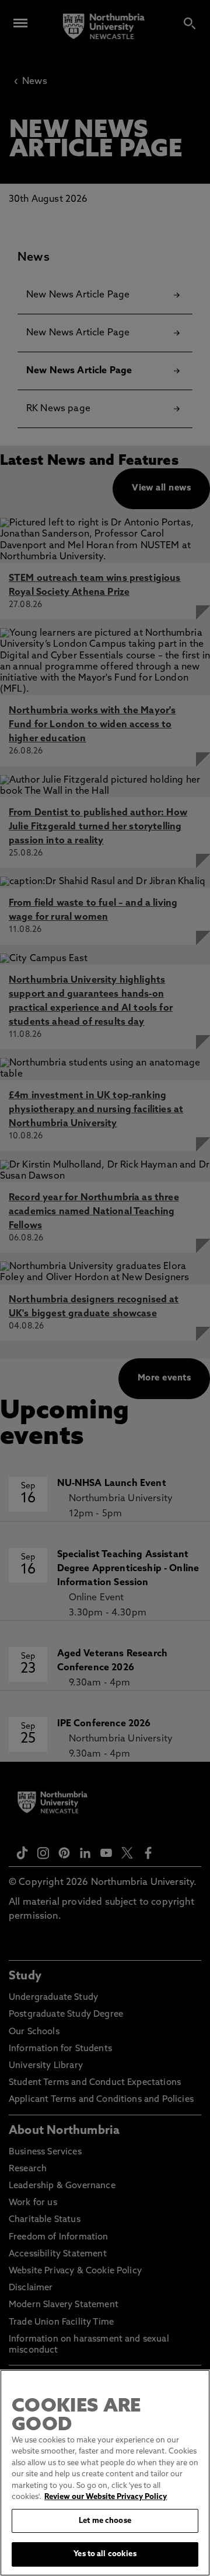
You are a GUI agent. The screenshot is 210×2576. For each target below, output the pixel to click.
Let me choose (105, 2521)
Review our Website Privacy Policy (106, 2497)
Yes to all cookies (105, 2554)
